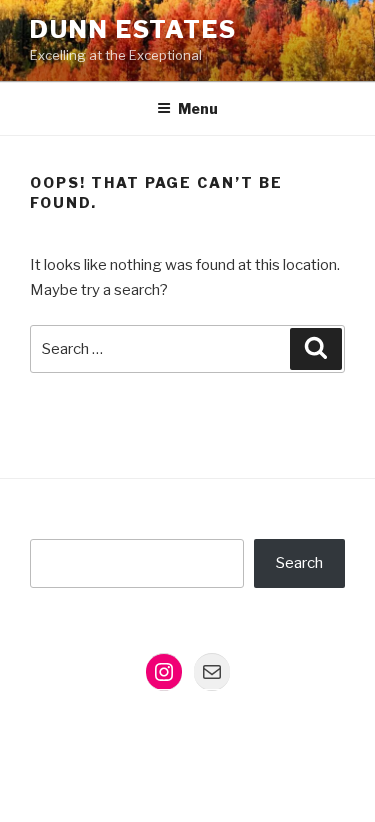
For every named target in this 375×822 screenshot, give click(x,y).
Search (299, 563)
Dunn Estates (133, 29)
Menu (198, 108)
